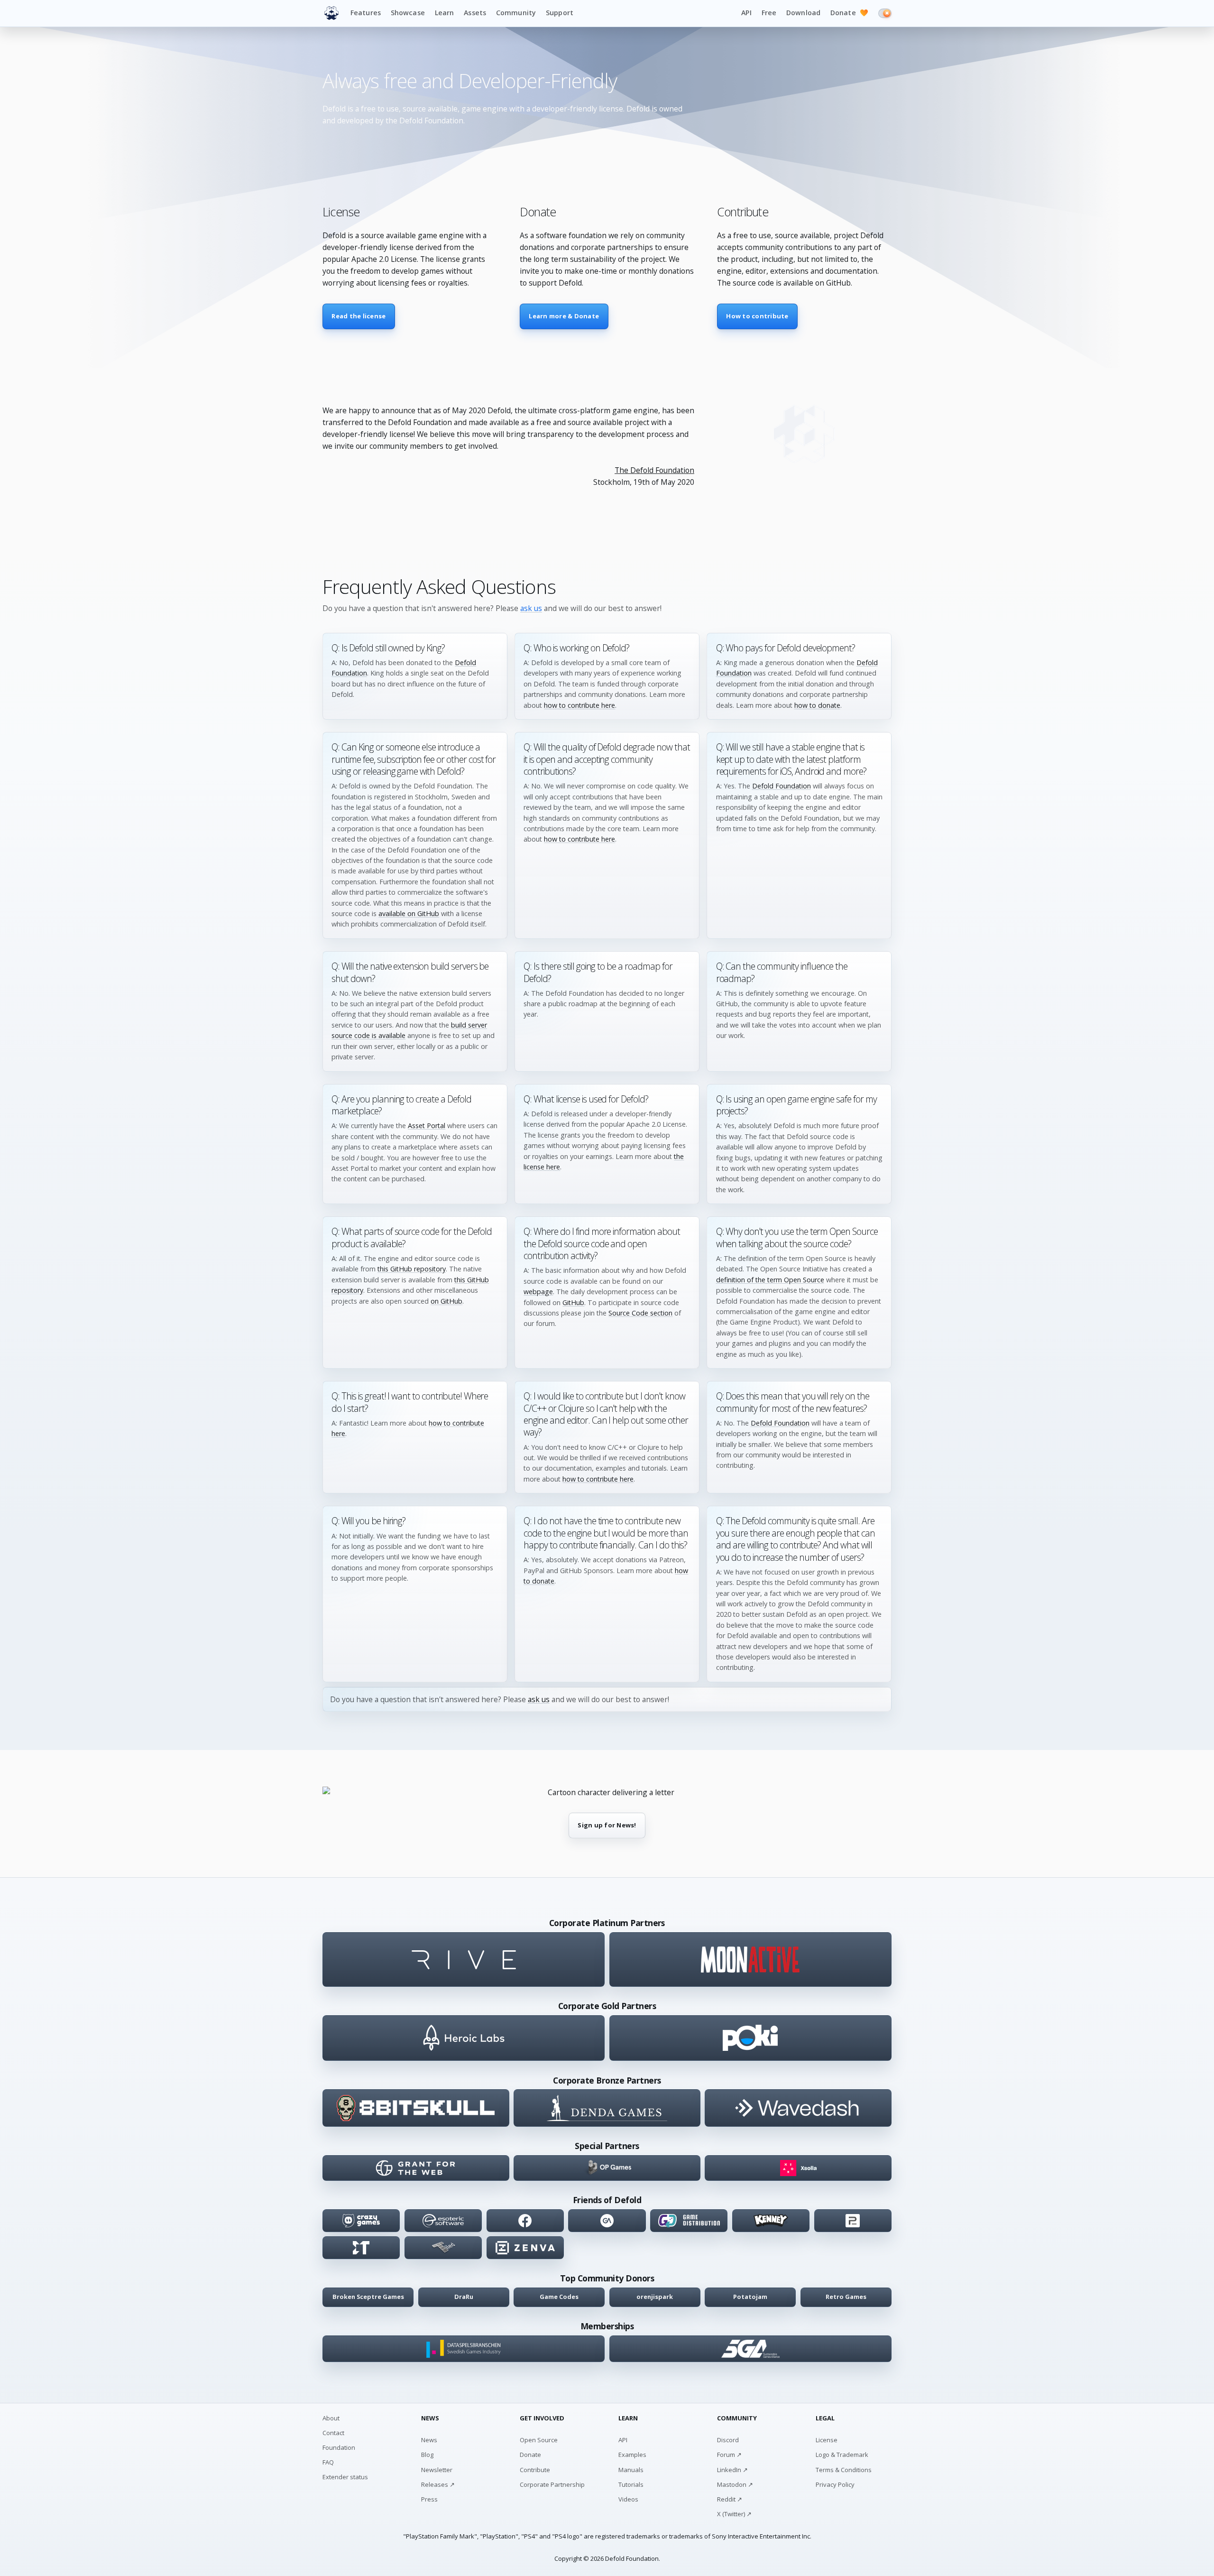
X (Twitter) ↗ (734, 2514)
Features (366, 13)
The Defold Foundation (654, 470)
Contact (333, 2433)
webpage (538, 1292)
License (827, 2440)
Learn (445, 13)
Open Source (539, 2440)
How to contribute (757, 316)
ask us (531, 608)
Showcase (408, 13)
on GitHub (446, 1301)
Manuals (631, 2470)
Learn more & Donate (564, 316)
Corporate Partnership (552, 2484)
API (746, 13)
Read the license (359, 316)
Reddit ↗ (730, 2499)
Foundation (339, 2447)
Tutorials (631, 2484)
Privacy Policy (835, 2484)
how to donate (817, 705)
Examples (632, 2455)
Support (560, 13)
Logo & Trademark (842, 2455)
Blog (427, 2455)
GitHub (573, 1302)
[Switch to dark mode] (885, 13)
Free (769, 13)
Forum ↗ (729, 2455)
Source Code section (640, 1313)
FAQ (328, 2462)
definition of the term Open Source (770, 1280)
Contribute (535, 2470)
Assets (475, 13)
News (429, 2440)
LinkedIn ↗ (732, 2470)
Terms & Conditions (844, 2470)
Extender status (345, 2477)
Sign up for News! (607, 1825)
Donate (849, 13)
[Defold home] (331, 13)
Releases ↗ (438, 2484)
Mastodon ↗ (735, 2484)
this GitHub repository (412, 1269)
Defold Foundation (782, 786)
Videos (628, 2499)
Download (803, 13)
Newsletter (437, 2470)
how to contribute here (579, 705)
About (331, 2418)
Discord (728, 2440)
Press (429, 2499)
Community (516, 13)
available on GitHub (409, 913)
